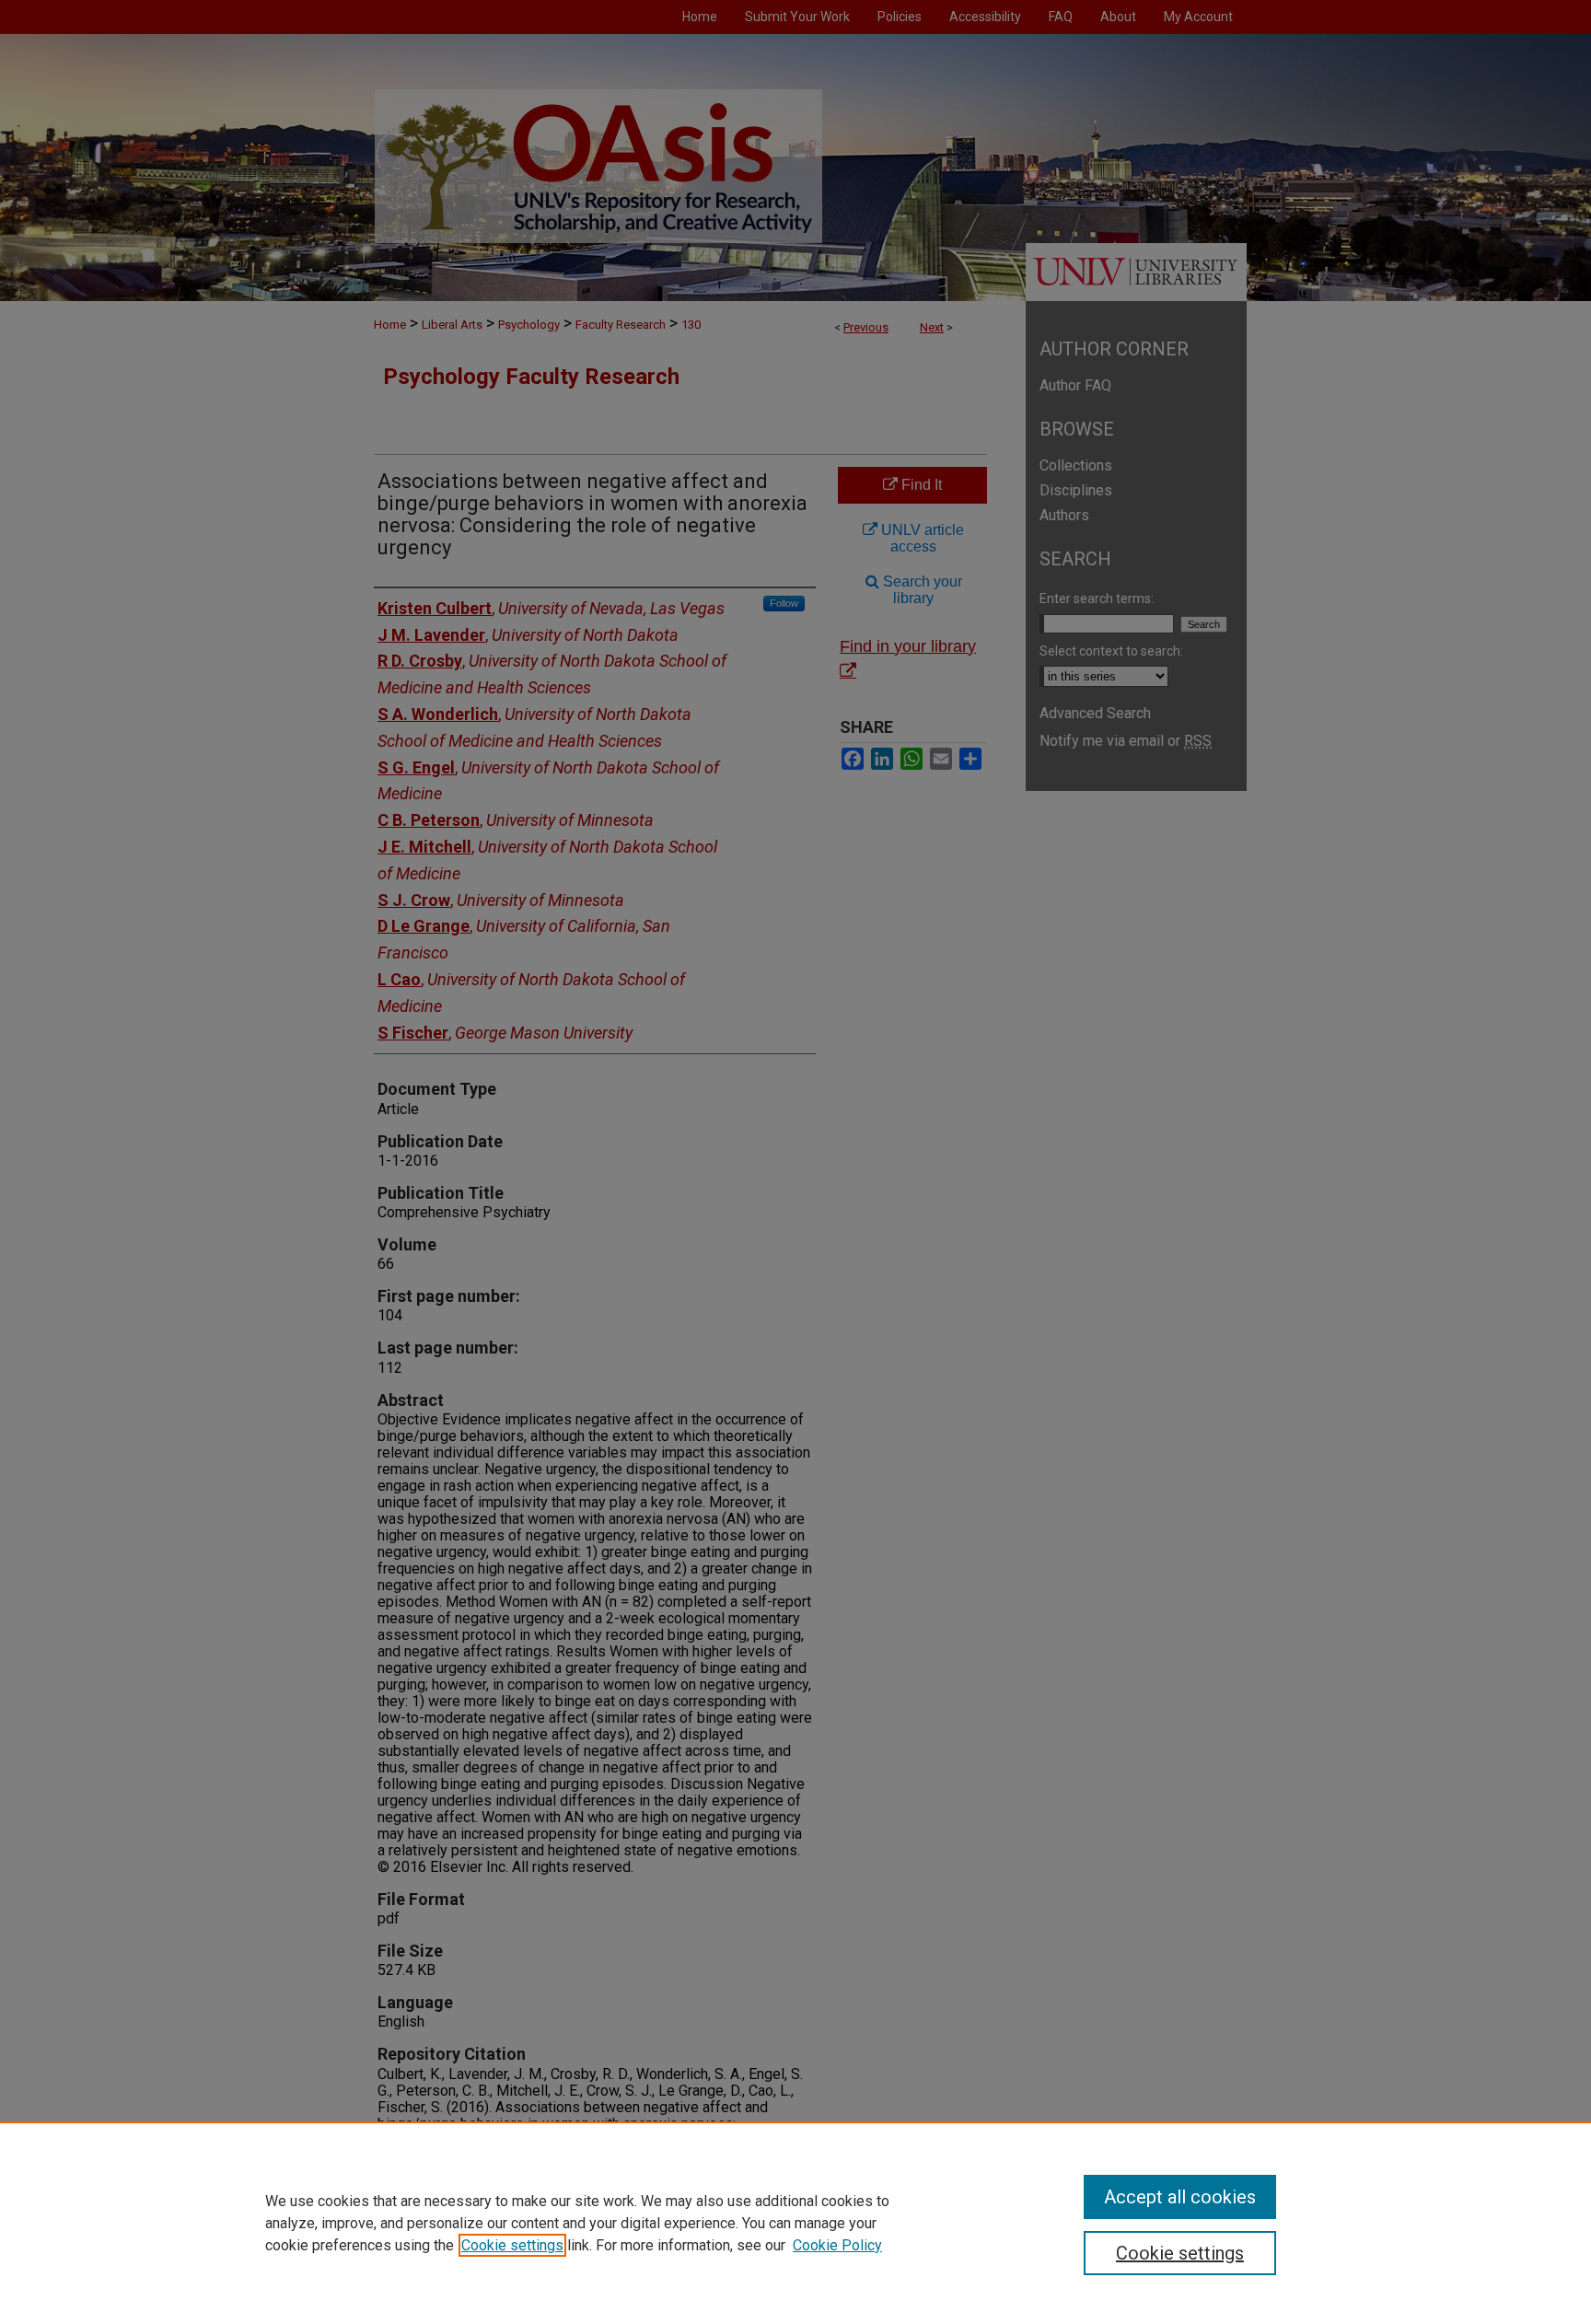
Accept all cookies (1180, 2197)
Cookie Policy (837, 2245)
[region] (795, 2223)
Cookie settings (512, 2245)
